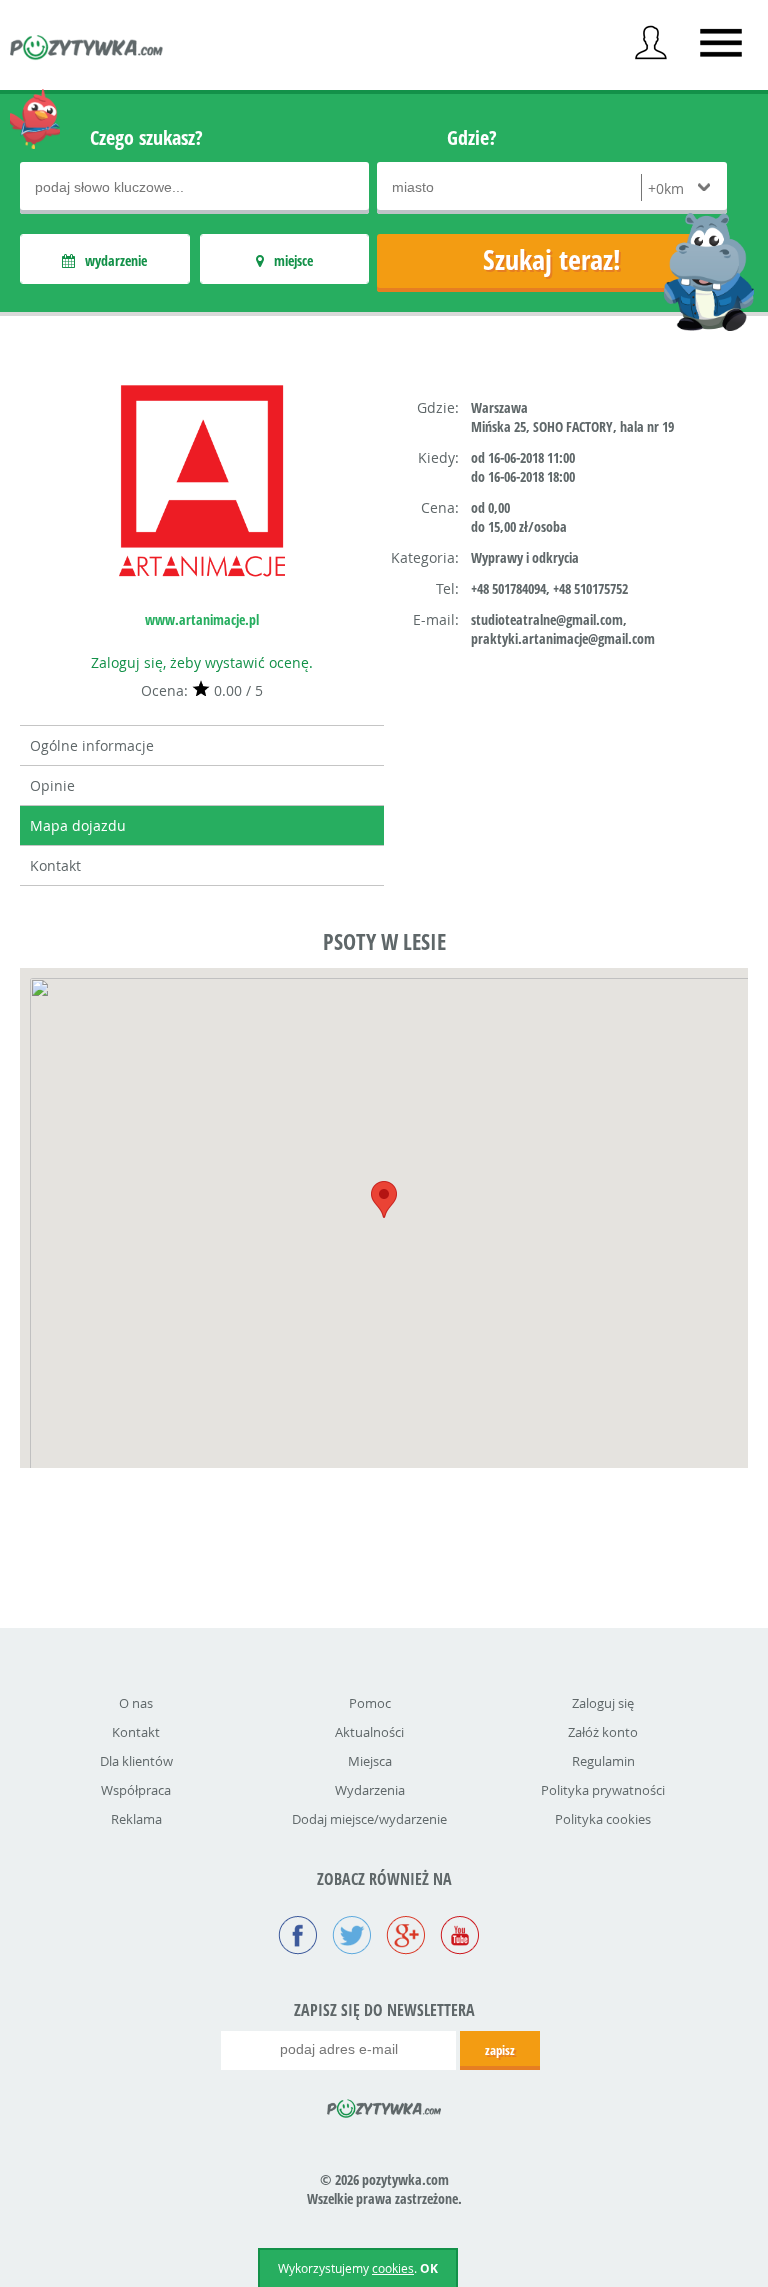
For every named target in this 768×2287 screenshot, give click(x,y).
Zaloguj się (603, 1703)
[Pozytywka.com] (384, 2105)
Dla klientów (136, 1761)
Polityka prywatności (603, 1790)
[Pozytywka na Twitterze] (352, 1937)
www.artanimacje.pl (202, 619)
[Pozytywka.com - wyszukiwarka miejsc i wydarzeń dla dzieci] (87, 50)
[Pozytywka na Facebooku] (298, 1937)
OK (429, 2268)
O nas (136, 1703)
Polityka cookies (603, 1819)
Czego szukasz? (146, 137)
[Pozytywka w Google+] (406, 1937)
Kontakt (55, 865)
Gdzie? (472, 137)
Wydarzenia (370, 1790)
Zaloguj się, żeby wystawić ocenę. (202, 662)
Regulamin (603, 1761)
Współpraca (136, 1790)
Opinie (52, 785)
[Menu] (721, 43)
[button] (384, 1199)
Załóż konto (603, 1732)
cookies (393, 2268)
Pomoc (370, 1703)
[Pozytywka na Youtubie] (460, 1937)
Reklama (136, 1819)
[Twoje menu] (651, 43)
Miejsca (370, 1761)
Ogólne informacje (92, 745)
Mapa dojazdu (78, 825)
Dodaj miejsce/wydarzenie (369, 1819)
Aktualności (369, 1732)
